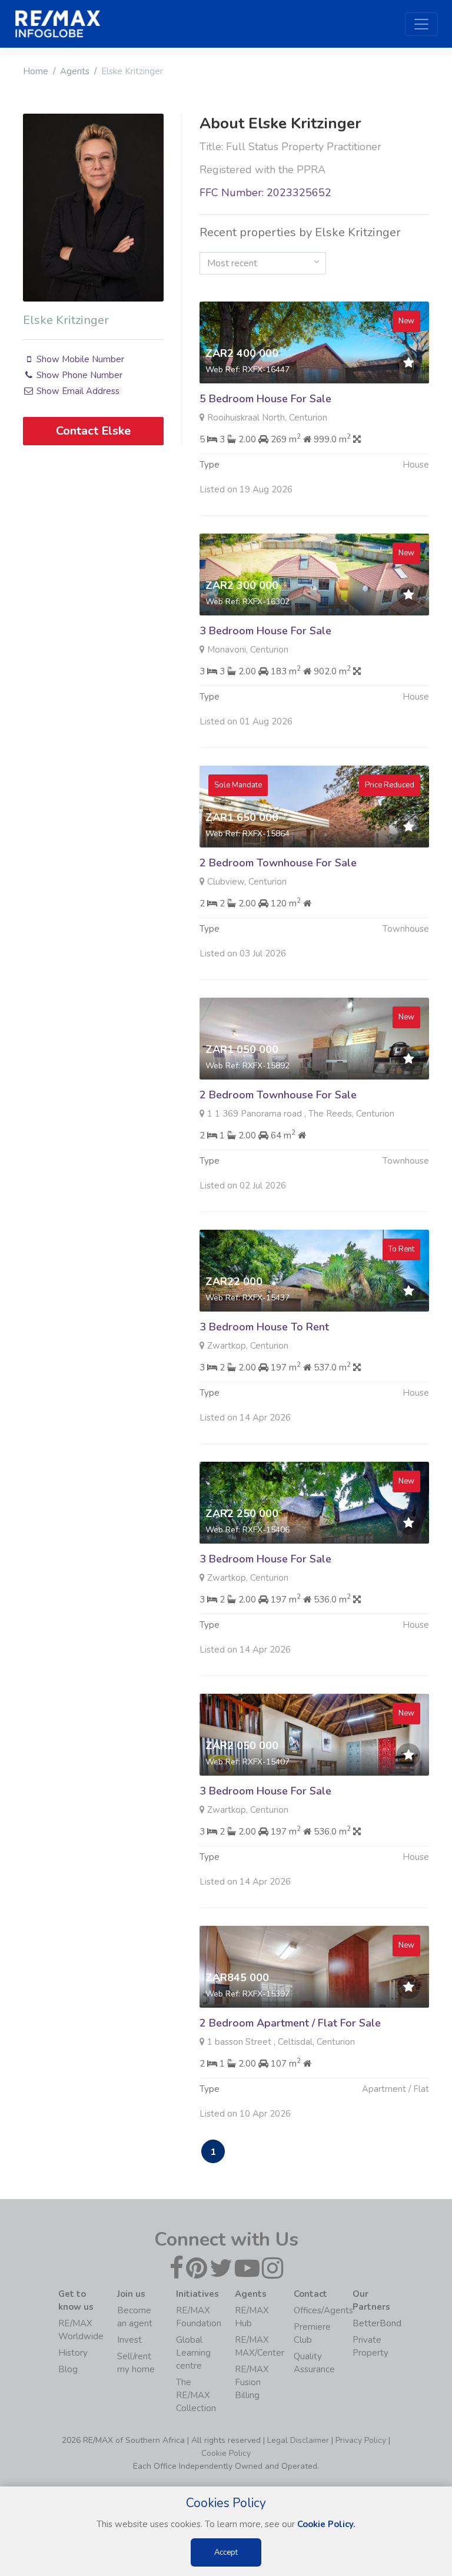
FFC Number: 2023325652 (265, 193)
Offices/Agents (323, 2310)
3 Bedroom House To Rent (264, 1327)
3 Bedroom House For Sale (265, 631)
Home (36, 71)
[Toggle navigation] (421, 24)
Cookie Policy (226, 2453)
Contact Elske (93, 431)
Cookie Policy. (326, 2524)
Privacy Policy (361, 2440)
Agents (75, 71)
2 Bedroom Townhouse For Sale (278, 863)
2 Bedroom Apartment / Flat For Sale (290, 2023)
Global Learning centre (193, 2353)
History (73, 2353)
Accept (226, 2552)
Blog (68, 2369)
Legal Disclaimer (298, 2440)
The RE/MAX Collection (196, 2395)
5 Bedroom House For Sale (265, 399)
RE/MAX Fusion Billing (252, 2382)
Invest (129, 2340)
